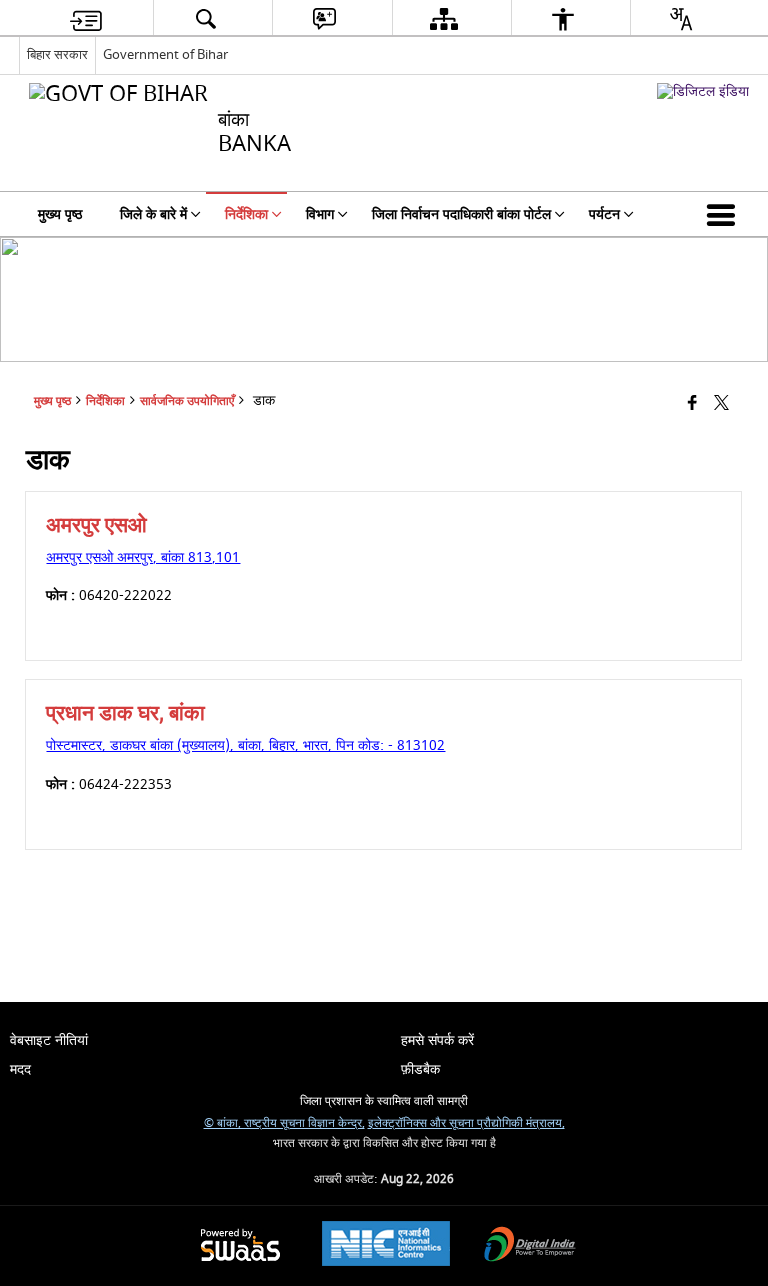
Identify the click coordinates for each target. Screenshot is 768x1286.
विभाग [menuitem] (320, 214)
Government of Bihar (165, 54)
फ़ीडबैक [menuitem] (420, 1069)
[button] (725, 214)
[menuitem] (86, 18)
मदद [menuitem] (20, 1069)
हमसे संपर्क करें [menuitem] (437, 1040)
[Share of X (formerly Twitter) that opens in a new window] (721, 404)
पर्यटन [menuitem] (604, 214)
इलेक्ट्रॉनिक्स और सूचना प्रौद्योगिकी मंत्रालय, (466, 1123)
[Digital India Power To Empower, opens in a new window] (530, 1246)
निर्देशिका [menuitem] (246, 214)
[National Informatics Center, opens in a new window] (386, 1246)
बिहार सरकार (57, 54)
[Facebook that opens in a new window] (692, 404)
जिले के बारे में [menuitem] (153, 214)
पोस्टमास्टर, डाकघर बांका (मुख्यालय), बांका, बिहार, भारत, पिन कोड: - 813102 (245, 745)
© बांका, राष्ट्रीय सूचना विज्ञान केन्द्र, (284, 1123)
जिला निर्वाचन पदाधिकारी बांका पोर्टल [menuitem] (461, 214)
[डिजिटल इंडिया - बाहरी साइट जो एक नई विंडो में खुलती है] (703, 91)
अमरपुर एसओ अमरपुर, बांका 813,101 (143, 557)
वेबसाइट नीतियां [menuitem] (49, 1040)
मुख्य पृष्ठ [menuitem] (60, 214)
